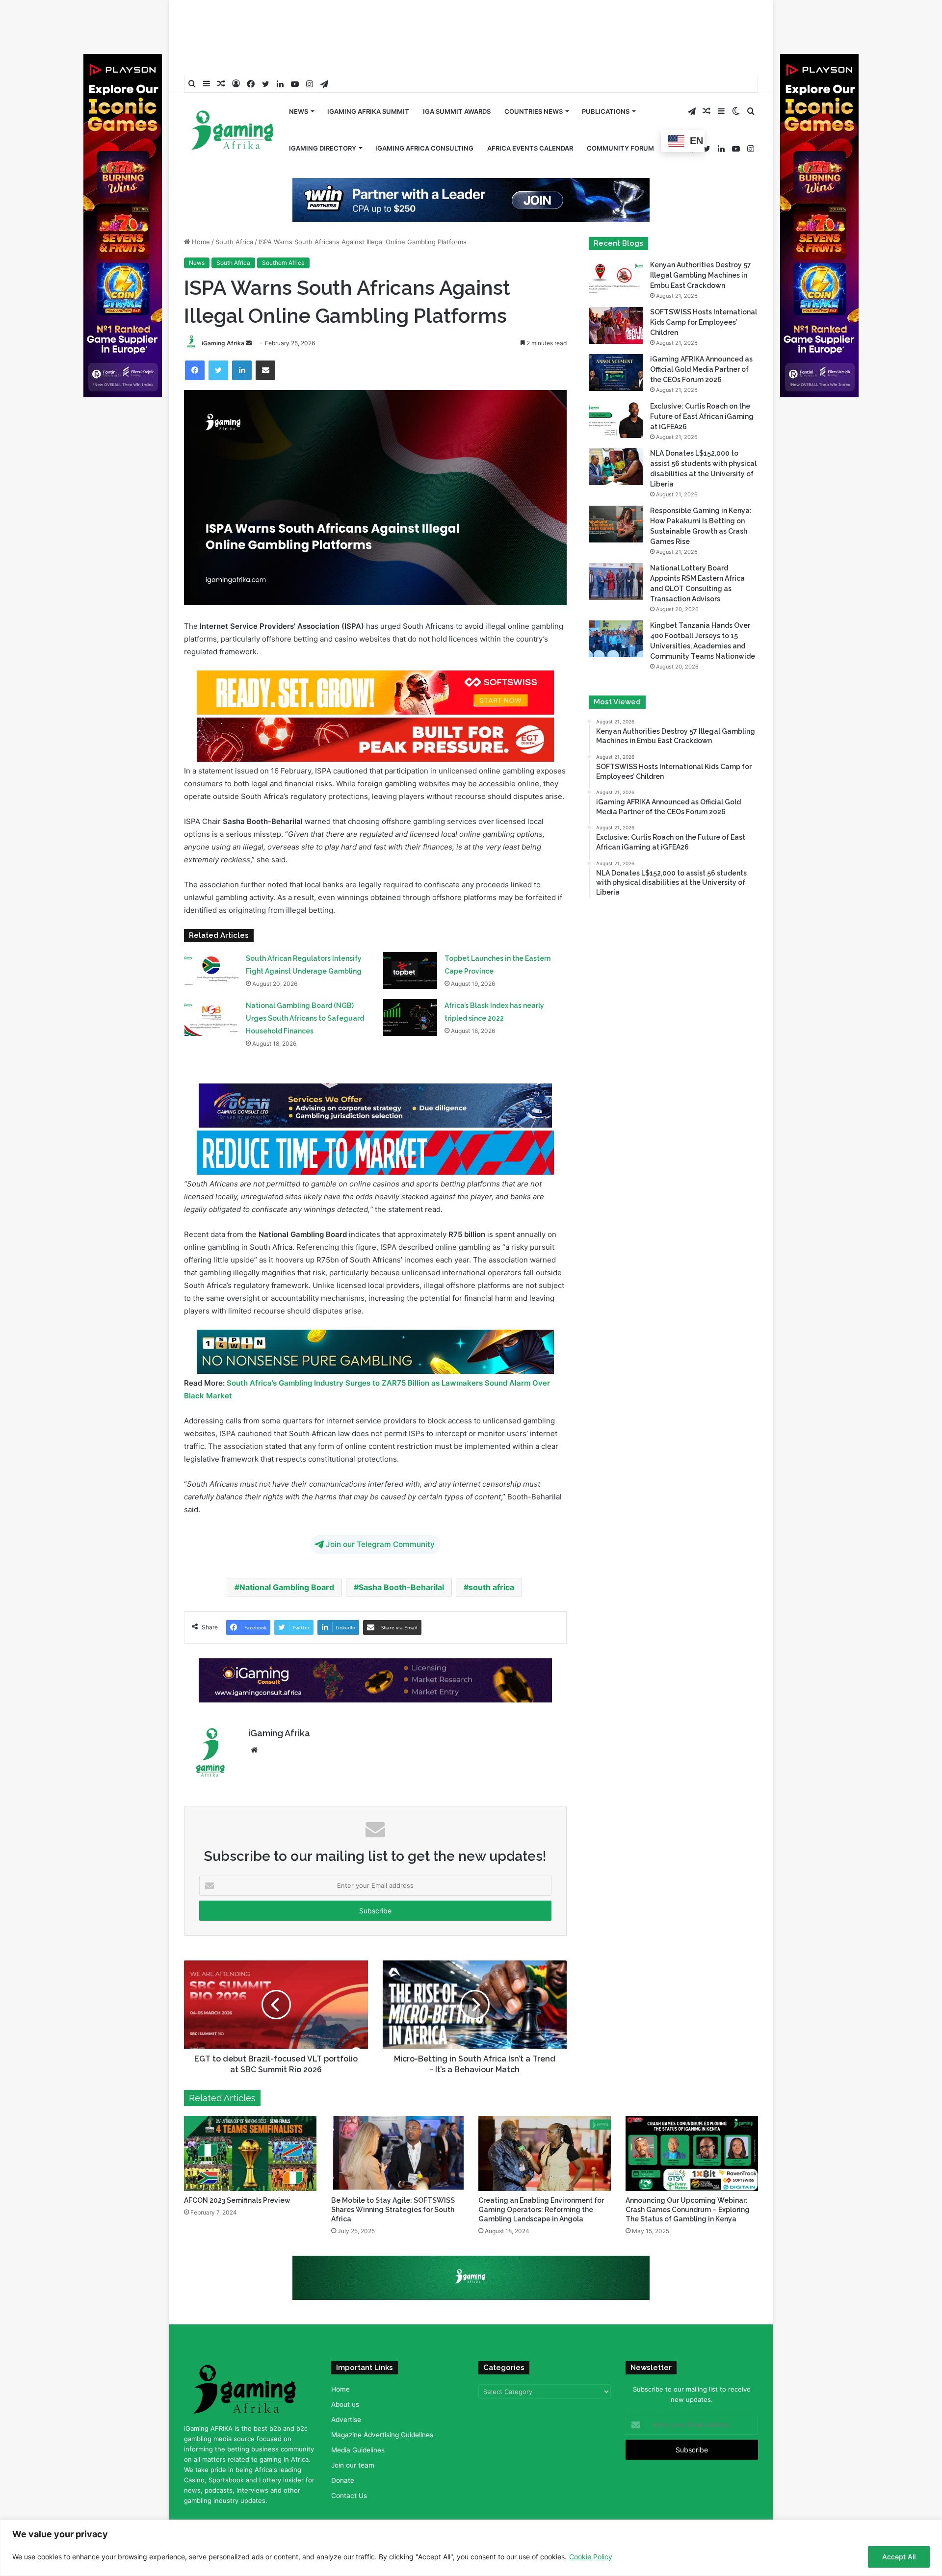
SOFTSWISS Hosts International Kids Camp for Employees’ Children (704, 322)
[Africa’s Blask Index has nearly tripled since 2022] (410, 1018)
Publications (606, 80)
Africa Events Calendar (530, 117)
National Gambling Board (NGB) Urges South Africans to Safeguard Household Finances (305, 1018)
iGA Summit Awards (457, 80)
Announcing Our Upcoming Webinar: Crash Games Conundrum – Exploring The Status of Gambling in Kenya (688, 2210)
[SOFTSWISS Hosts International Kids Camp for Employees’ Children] (616, 325)
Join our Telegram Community (380, 1544)
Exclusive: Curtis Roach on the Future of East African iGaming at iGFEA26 (702, 416)
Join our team (353, 2465)
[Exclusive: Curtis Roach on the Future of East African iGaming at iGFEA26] (616, 420)
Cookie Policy (591, 2557)
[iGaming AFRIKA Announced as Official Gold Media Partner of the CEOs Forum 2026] (616, 373)
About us (345, 2404)
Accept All (899, 2557)
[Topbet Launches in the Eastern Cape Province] (410, 970)
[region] (471, 2548)
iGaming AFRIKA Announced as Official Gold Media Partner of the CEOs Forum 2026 (701, 369)
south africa (491, 1587)
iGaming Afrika (223, 343)
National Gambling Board (287, 1587)
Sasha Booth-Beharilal (401, 1587)
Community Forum (620, 117)
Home (200, 242)
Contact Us (349, 2496)
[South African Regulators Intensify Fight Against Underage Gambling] (211, 970)
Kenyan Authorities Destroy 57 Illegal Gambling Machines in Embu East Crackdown (701, 275)
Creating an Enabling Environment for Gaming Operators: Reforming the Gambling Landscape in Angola (541, 2210)
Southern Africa (283, 263)
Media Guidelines (358, 2450)
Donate (343, 2480)
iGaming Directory (323, 117)
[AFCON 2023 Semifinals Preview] (250, 2153)
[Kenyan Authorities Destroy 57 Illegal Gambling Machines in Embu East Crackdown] (616, 278)
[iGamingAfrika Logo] (233, 100)
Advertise (346, 2420)
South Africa (234, 242)
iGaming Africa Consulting (424, 117)
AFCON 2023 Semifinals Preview (237, 2200)
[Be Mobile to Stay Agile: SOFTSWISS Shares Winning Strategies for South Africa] (397, 2153)
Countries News (534, 80)
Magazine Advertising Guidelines (382, 2435)
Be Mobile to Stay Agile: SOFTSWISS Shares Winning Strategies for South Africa (393, 2210)
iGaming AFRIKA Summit (368, 80)
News (299, 80)
